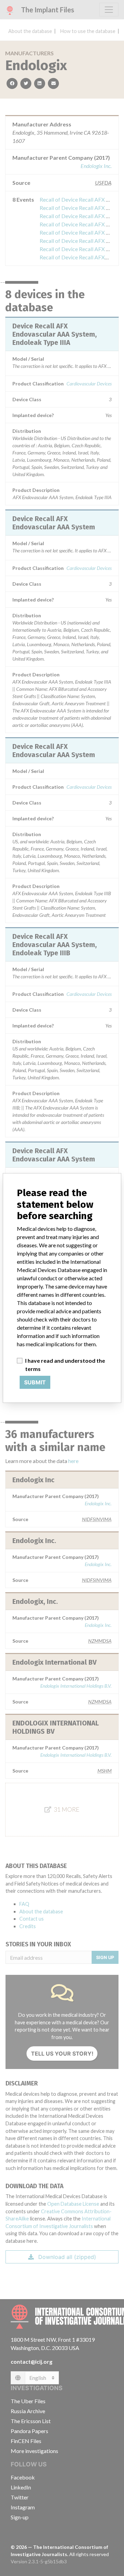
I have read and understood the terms (65, 1365)
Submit (35, 1382)
